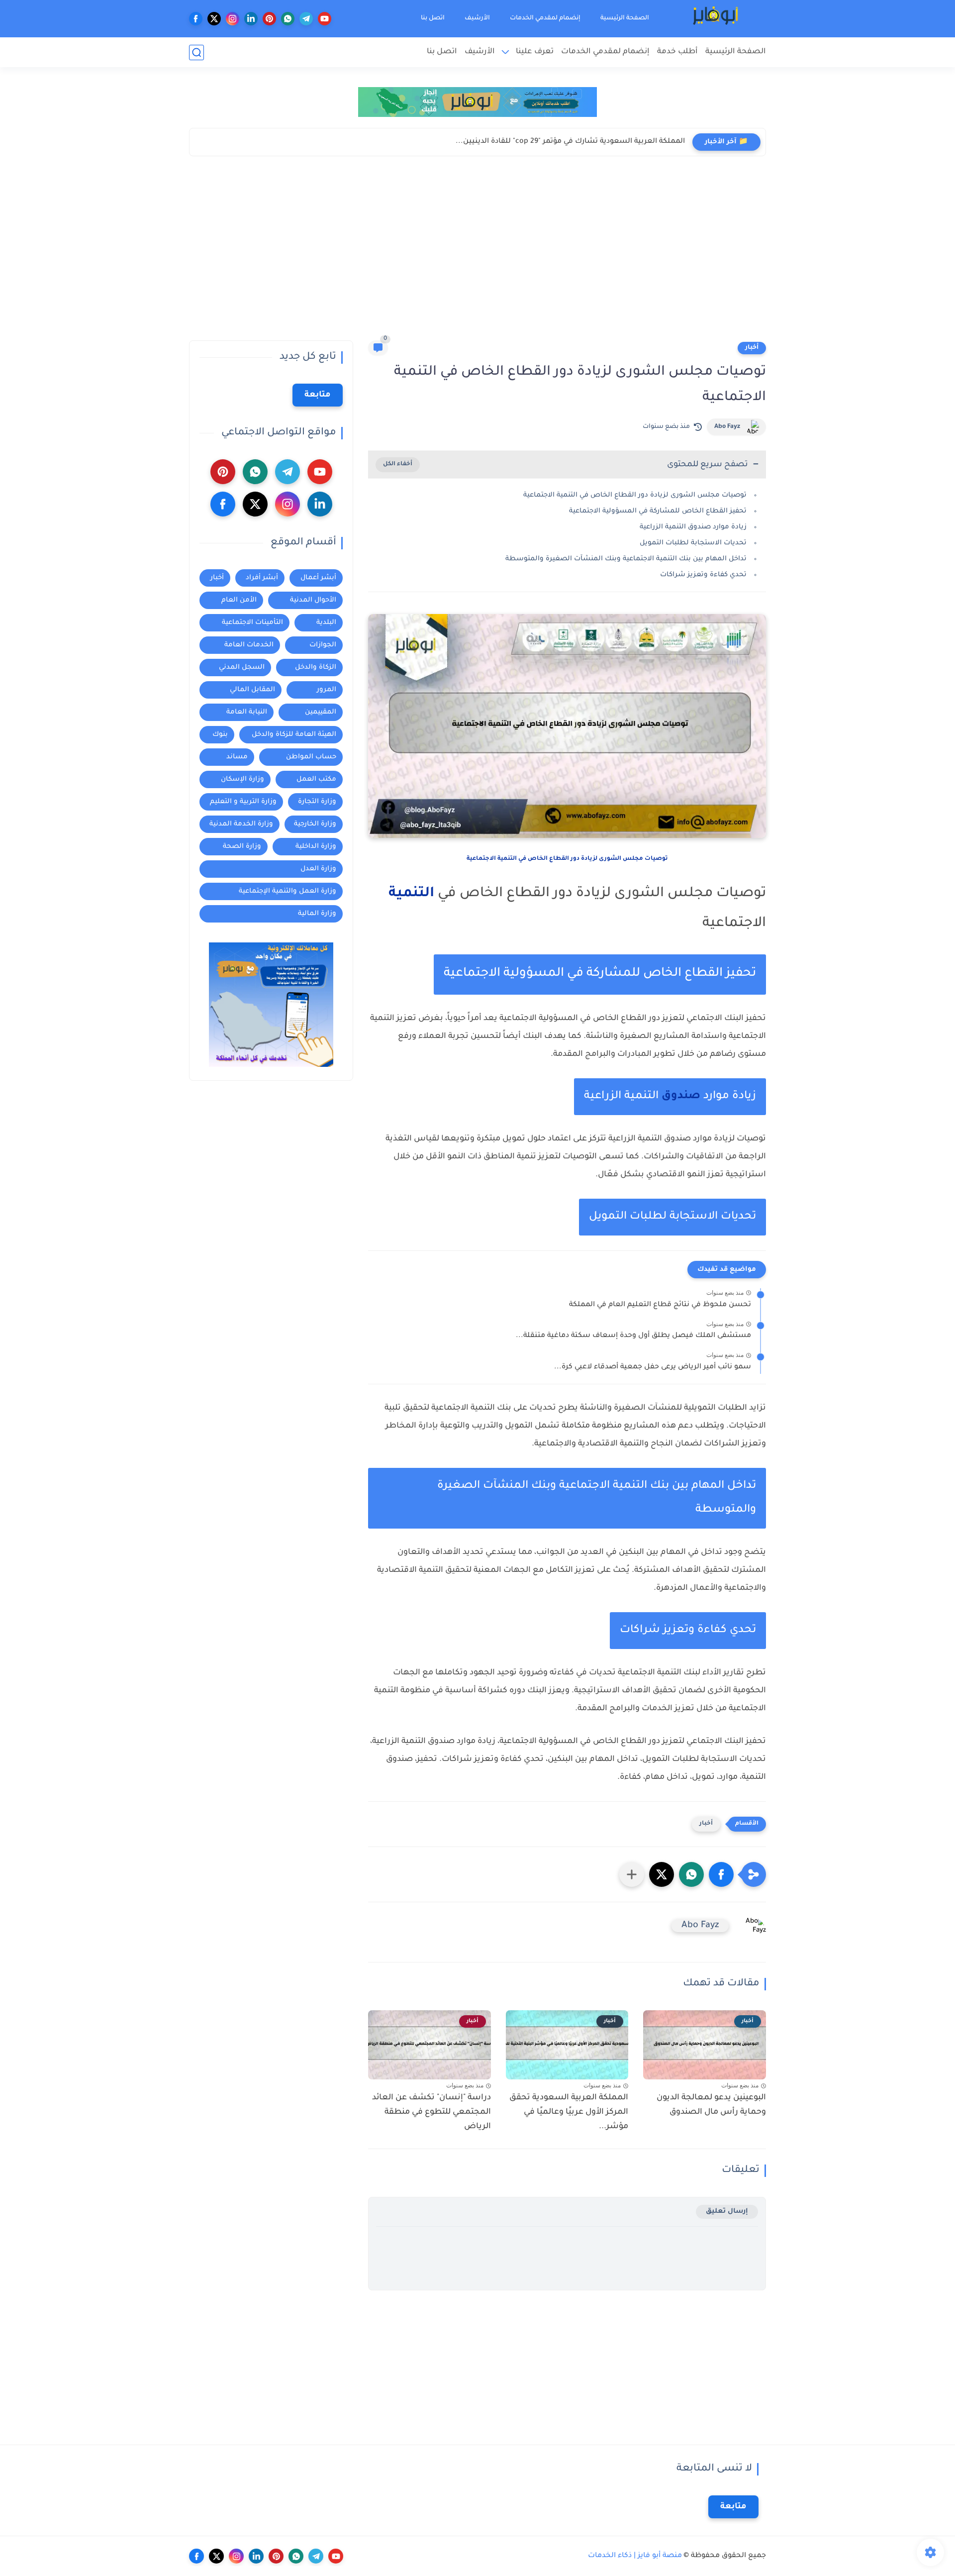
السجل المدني (242, 668)
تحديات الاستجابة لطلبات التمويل (693, 543)
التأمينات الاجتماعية (252, 623)
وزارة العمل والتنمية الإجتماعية (287, 891)
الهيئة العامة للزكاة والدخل (294, 735)
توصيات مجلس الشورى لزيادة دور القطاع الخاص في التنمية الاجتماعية (635, 495)
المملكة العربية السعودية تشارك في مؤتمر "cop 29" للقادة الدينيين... (570, 142)
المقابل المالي (252, 690)
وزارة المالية (317, 914)
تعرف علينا (535, 52)
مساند (237, 757)
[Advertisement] (477, 251)
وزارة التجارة (317, 802)
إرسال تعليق (727, 2212)
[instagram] (233, 19)
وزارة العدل (318, 869)
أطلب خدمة (677, 52)
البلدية (326, 623)
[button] (721, 1874)
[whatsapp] (288, 19)
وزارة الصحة (242, 847)
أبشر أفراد (262, 578)
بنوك (220, 735)
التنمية (411, 894)
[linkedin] (251, 19)
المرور (327, 690)
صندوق (681, 1097)
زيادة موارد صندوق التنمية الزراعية (693, 527)
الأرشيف (477, 18)
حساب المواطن (311, 757)
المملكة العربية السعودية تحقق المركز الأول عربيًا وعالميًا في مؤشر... (569, 2112)
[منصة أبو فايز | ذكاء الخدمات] (716, 19)
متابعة (318, 395)
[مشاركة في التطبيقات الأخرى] (632, 1874)
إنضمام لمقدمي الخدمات (545, 18)
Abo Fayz (727, 427)
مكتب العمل (316, 779)
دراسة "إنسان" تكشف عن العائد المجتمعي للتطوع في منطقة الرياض (431, 2112)
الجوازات (323, 645)
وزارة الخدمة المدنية (241, 824)
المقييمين (321, 712)
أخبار (752, 348)
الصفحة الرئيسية (625, 18)
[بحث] (196, 52)
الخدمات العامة (249, 645)
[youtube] (325, 19)
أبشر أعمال (318, 578)
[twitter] (214, 19)
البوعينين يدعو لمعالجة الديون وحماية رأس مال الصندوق (711, 2105)
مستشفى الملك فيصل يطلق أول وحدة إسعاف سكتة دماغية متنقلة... (633, 1336)
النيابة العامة (247, 712)
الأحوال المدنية (313, 600)
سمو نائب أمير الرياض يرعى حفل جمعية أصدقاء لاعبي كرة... (653, 1367)
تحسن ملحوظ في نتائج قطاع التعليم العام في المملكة (660, 1305)
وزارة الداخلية (316, 847)
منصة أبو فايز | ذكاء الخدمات (635, 2556)
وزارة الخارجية (315, 824)
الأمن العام (239, 600)
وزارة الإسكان (242, 779)
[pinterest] (269, 19)
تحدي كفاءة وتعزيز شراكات (703, 575)
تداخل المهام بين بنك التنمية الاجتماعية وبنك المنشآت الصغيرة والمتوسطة (626, 559)
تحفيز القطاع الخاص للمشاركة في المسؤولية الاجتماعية (658, 511)
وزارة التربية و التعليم (243, 802)
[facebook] (196, 19)
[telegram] (306, 19)
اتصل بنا (433, 18)
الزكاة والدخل (316, 668)
